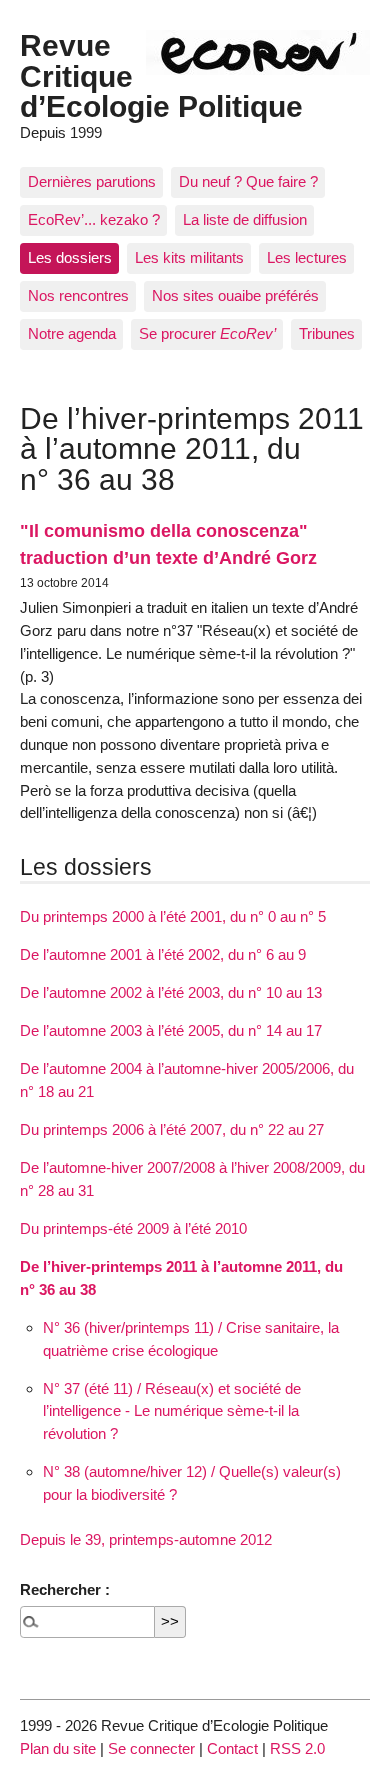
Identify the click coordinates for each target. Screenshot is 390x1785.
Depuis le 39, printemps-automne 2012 (146, 1539)
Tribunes (327, 333)
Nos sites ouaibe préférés (235, 295)
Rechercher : (65, 1589)
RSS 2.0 (297, 1748)
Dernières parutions (92, 181)
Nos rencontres (78, 295)
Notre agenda (72, 333)
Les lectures (307, 257)
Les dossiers (70, 257)
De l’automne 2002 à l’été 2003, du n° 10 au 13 (171, 992)
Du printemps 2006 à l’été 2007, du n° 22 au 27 (172, 1129)
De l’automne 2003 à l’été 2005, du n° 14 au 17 (171, 1030)
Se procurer (207, 333)
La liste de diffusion (245, 219)
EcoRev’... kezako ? (94, 219)
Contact (232, 1748)
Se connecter (151, 1748)
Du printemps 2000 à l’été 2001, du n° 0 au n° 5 (173, 916)
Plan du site (58, 1748)
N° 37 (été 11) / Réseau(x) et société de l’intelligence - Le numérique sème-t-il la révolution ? (172, 1411)
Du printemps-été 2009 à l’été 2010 (133, 1228)
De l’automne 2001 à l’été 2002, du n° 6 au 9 (163, 954)
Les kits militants (189, 257)
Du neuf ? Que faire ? (248, 181)
